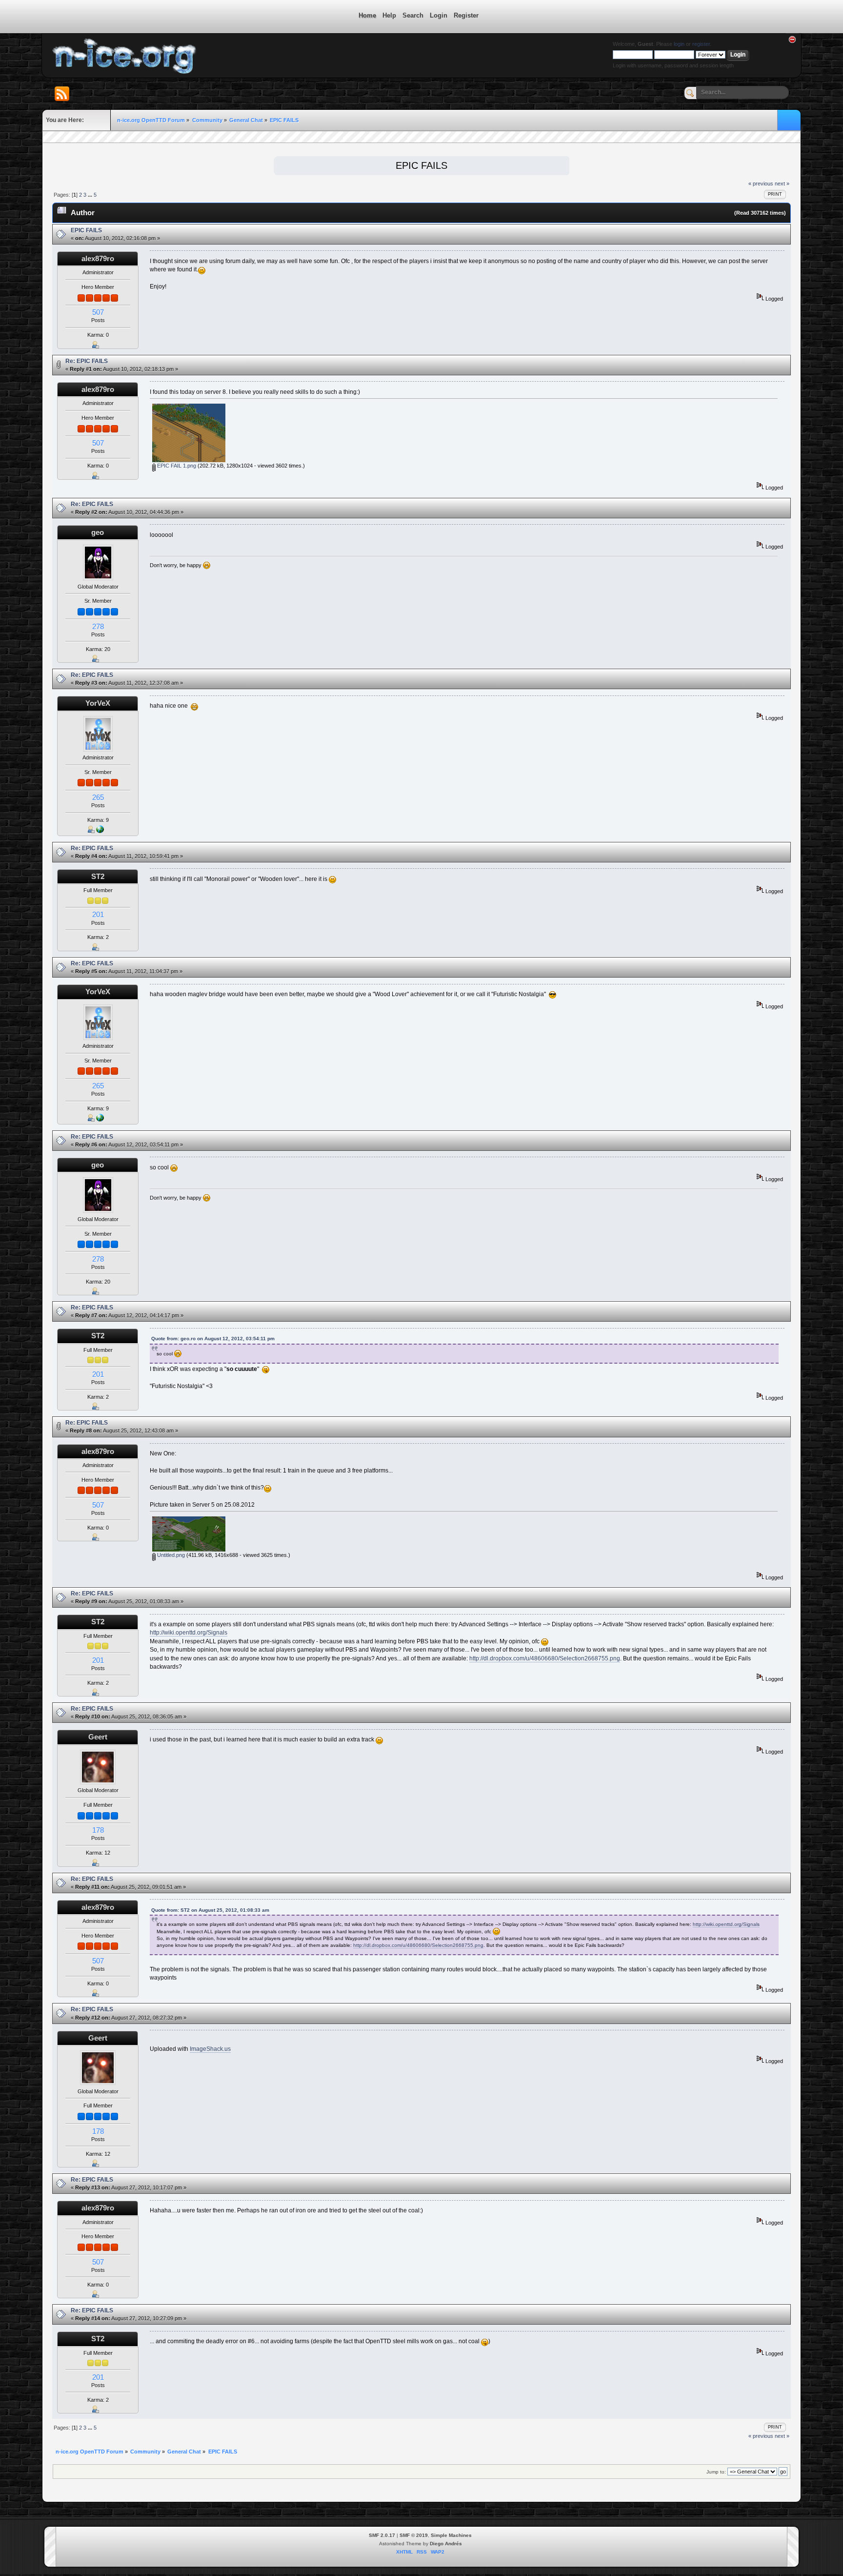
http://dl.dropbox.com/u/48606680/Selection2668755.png (545, 1658)
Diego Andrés (446, 2544)
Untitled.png (170, 1555)
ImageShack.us (210, 2049)
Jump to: (716, 2472)
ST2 (98, 876)
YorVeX (98, 703)
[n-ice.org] (100, 831)
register (701, 44)
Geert (98, 1737)
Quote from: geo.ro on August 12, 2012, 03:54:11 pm (213, 1339)
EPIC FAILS (86, 230)
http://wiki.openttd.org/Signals (189, 1633)
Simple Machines (451, 2535)
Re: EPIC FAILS (87, 361)
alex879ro (98, 258)
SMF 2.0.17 (382, 2535)
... (91, 195)
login (679, 44)
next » (782, 184)
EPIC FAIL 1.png (176, 466)
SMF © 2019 (414, 2535)
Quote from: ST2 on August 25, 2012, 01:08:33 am (210, 1910)
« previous (761, 184)
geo (98, 532)
